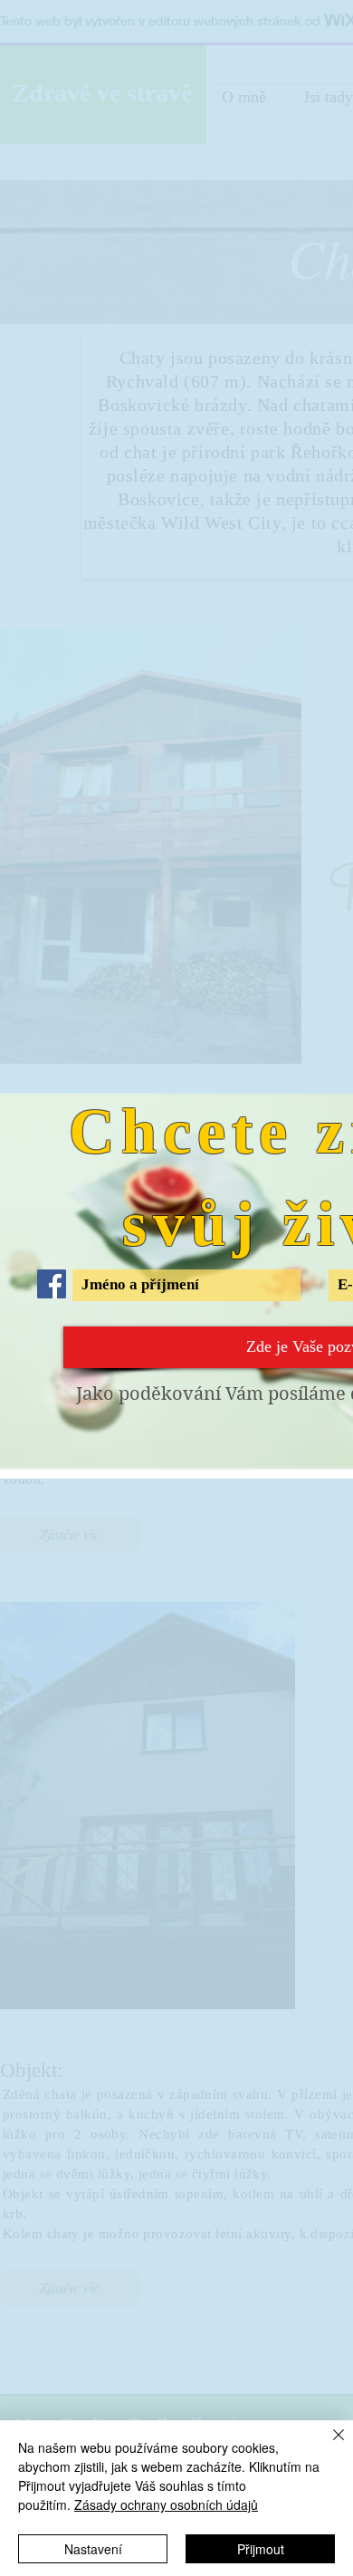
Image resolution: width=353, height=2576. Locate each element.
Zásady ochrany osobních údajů (166, 2504)
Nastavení (93, 2549)
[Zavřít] (328, 2446)
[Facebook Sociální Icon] (52, 1284)
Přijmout (261, 2549)
